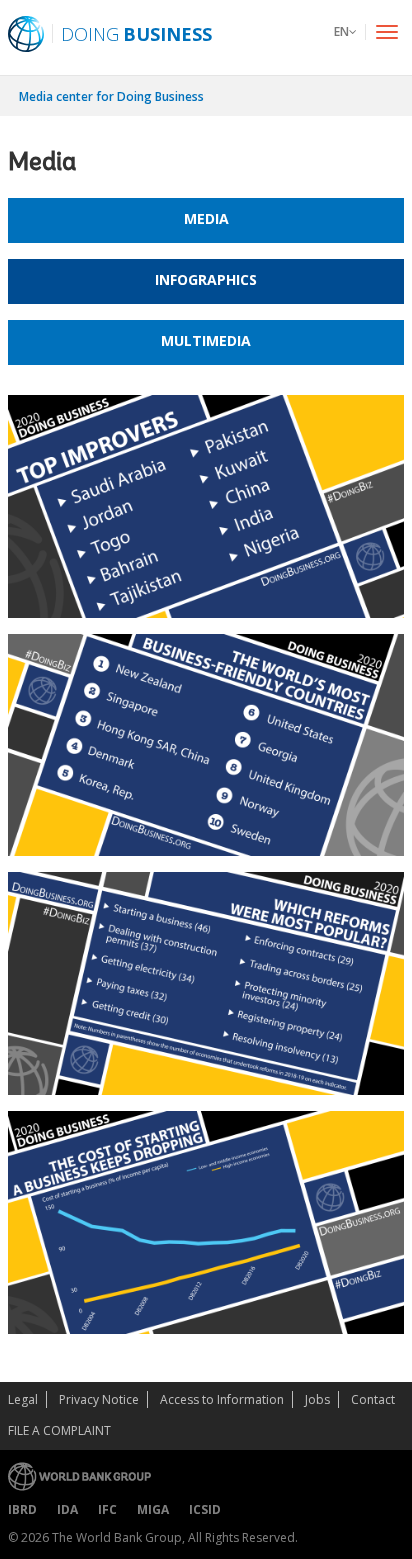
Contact (373, 1399)
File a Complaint (59, 1430)
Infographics (206, 279)
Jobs (317, 1399)
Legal (23, 1399)
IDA (67, 1509)
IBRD (22, 1509)
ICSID (205, 1509)
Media (206, 218)
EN (341, 31)
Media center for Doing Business (111, 96)
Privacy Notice (99, 1399)
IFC (107, 1509)
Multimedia (206, 340)
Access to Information (222, 1399)
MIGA (153, 1509)
